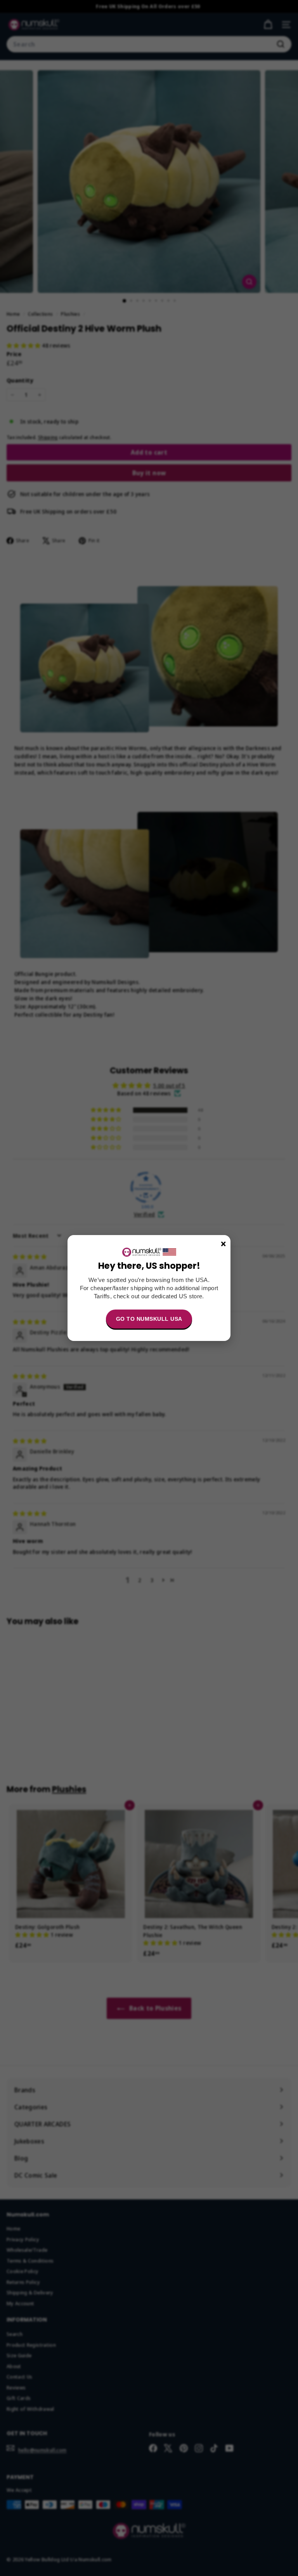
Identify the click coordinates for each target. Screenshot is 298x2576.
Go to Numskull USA (149, 1319)
